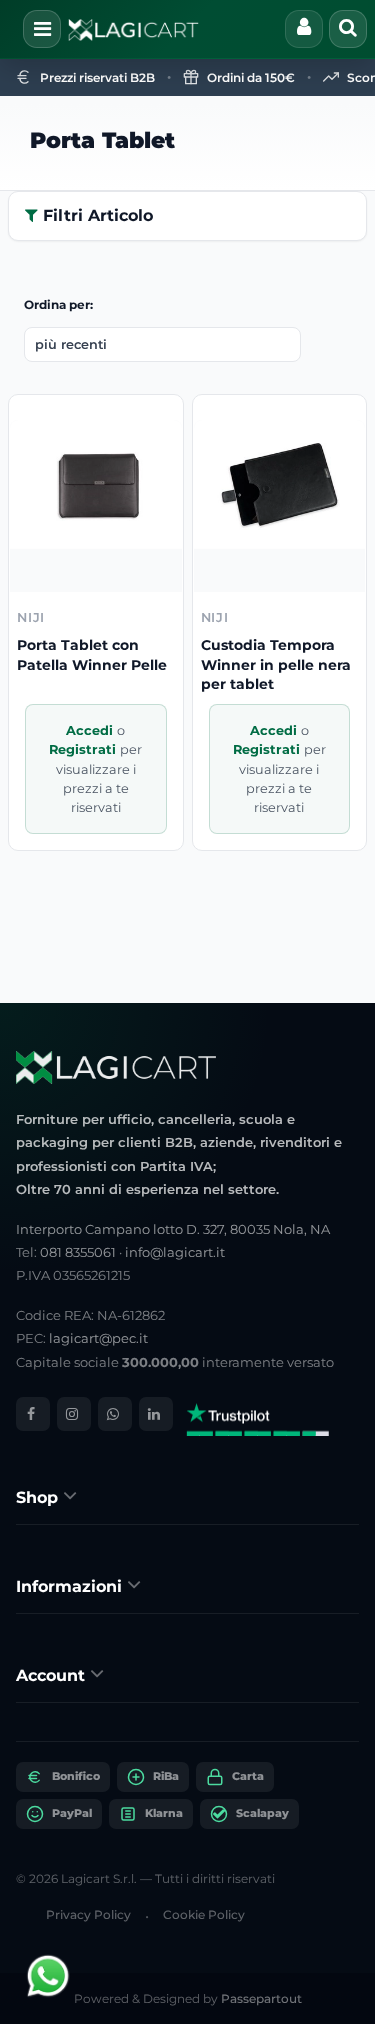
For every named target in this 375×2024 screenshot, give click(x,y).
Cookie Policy (204, 1914)
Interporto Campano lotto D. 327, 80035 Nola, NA (173, 1229)
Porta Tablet (102, 140)
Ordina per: (58, 304)
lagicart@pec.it (98, 1338)
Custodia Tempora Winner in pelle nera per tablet (276, 664)
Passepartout (261, 1998)
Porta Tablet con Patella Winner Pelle (92, 655)
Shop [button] (39, 1497)
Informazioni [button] (71, 1586)
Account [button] (53, 1675)
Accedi (91, 730)
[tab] (187, 1496)
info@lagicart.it (175, 1252)
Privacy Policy (88, 1914)
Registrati (84, 749)
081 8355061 (78, 1252)
